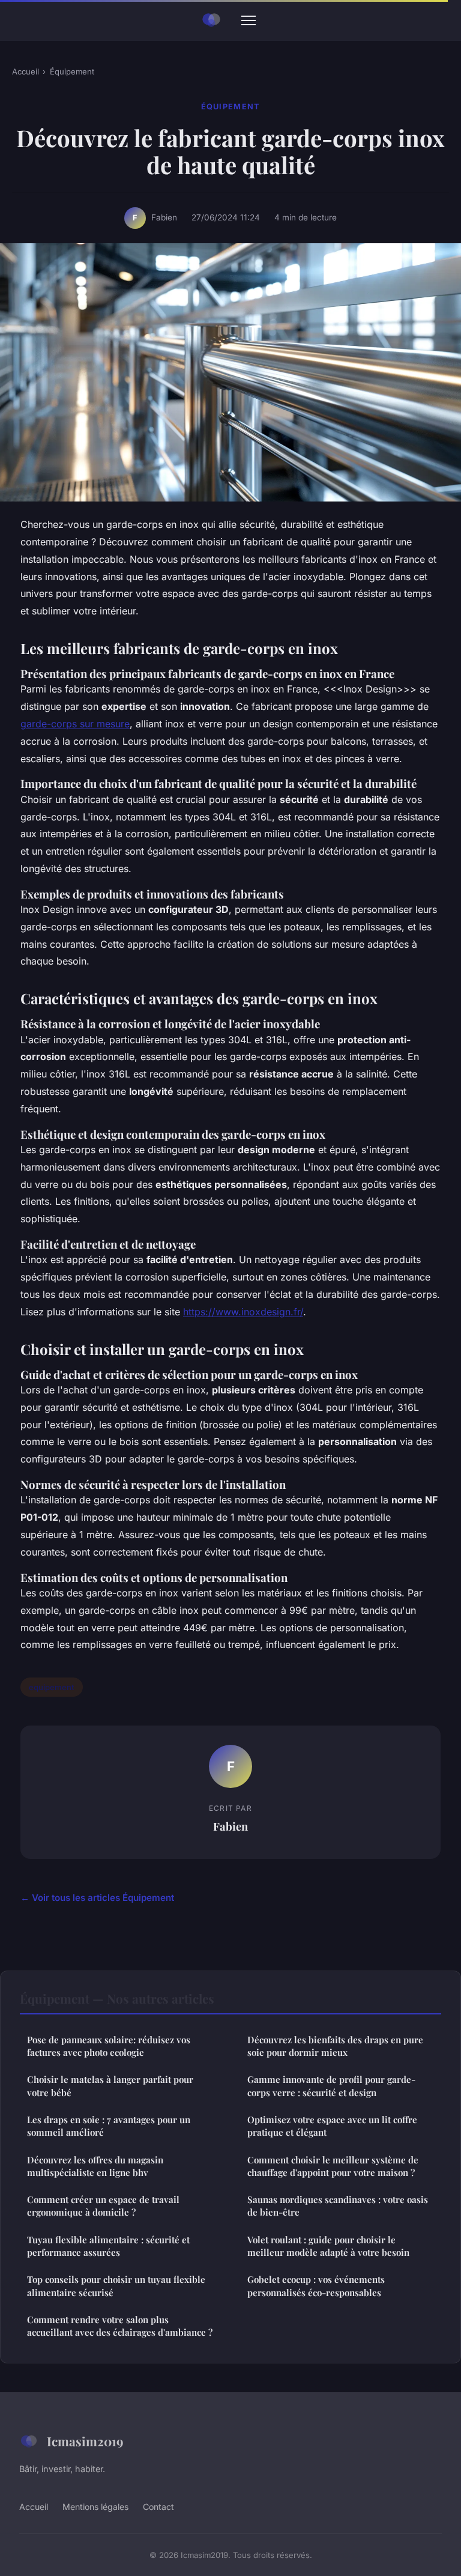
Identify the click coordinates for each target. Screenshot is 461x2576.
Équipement (72, 71)
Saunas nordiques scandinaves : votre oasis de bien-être (338, 2206)
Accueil (26, 71)
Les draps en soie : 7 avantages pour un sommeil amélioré (109, 2126)
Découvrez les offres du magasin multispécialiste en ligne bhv (95, 2166)
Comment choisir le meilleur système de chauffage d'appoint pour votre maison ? (333, 2166)
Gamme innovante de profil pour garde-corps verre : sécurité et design (331, 2086)
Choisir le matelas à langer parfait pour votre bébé (110, 2086)
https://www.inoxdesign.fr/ (243, 1312)
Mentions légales (95, 2507)
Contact (158, 2507)
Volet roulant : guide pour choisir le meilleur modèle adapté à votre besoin (328, 2246)
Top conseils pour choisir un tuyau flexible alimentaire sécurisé (116, 2286)
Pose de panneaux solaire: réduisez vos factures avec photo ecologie (109, 2046)
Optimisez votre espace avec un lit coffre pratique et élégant (332, 2126)
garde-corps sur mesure (75, 724)
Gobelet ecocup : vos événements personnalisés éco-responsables (316, 2286)
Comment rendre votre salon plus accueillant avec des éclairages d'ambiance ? (120, 2326)
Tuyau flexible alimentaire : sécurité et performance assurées (108, 2246)
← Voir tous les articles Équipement (97, 1898)
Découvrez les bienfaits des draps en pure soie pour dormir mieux (335, 2046)
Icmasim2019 (85, 2441)
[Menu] (249, 20)
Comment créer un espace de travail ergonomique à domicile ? (103, 2206)
